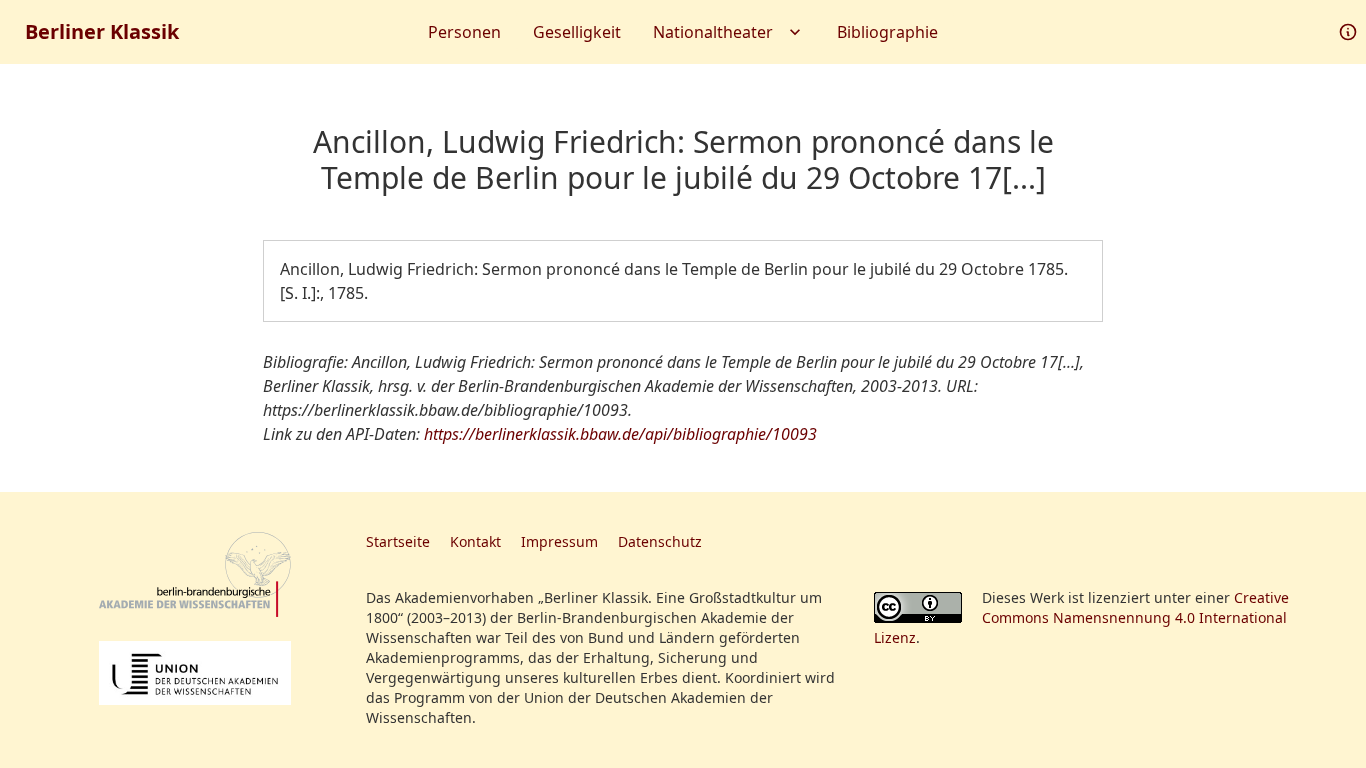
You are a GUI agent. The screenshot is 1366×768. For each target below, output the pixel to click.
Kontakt (475, 541)
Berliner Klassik (102, 31)
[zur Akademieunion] (195, 673)
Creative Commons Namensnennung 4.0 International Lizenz (1081, 617)
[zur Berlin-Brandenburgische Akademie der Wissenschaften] (195, 574)
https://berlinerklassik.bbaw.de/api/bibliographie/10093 (620, 434)
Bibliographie (887, 32)
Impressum (559, 541)
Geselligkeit (577, 32)
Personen (464, 32)
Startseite (398, 541)
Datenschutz (660, 541)
